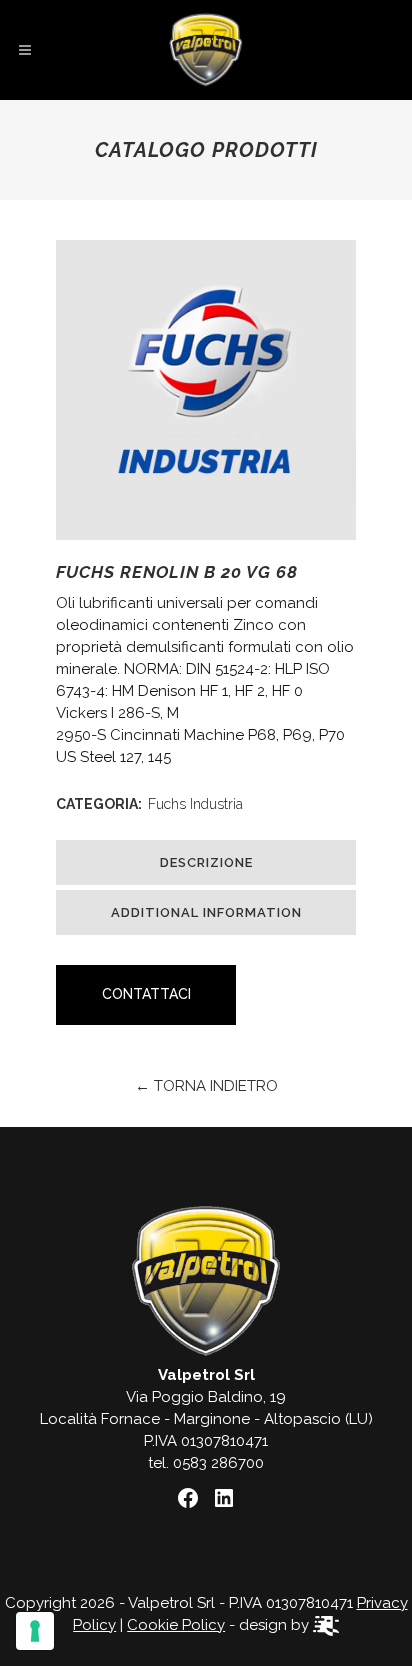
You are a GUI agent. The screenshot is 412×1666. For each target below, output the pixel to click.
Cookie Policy (176, 1625)
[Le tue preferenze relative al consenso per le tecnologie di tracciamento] (35, 1631)
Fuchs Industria (195, 804)
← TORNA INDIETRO (206, 1086)
